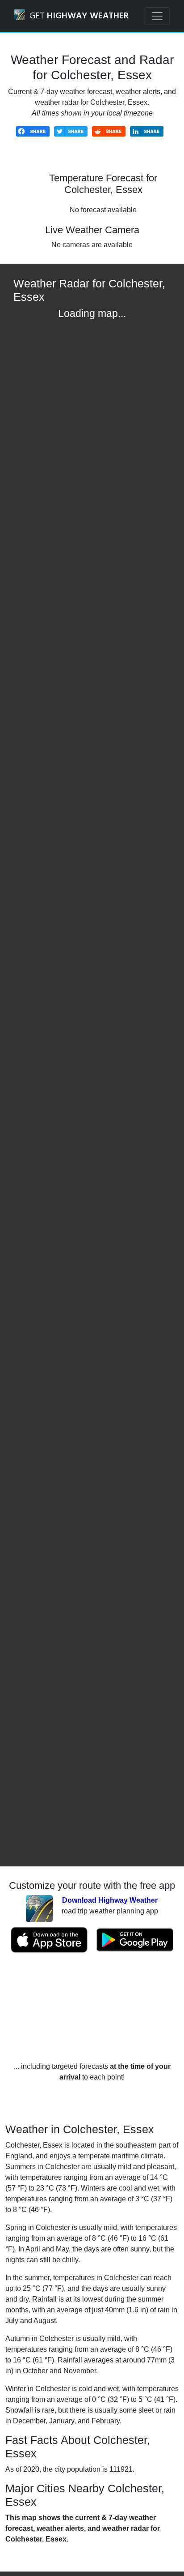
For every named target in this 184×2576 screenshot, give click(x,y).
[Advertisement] (92, 2007)
